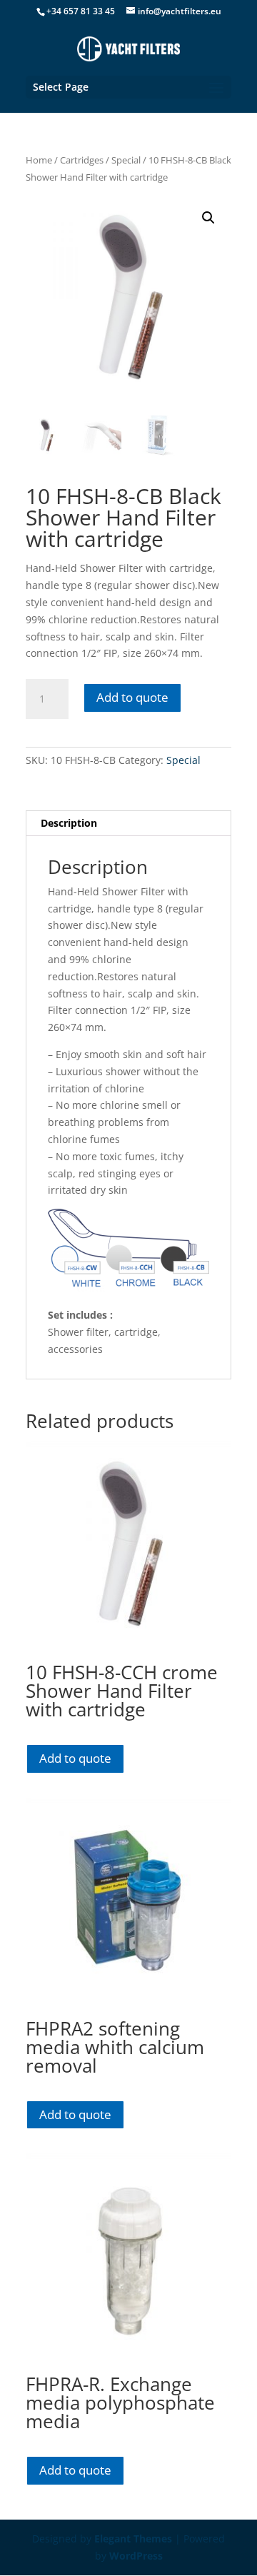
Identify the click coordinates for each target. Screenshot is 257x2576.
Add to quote (132, 697)
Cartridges (82, 160)
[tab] (128, 824)
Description (69, 823)
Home (39, 160)
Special (126, 160)
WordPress (136, 2556)
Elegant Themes (133, 2539)
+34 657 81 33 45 (81, 11)
